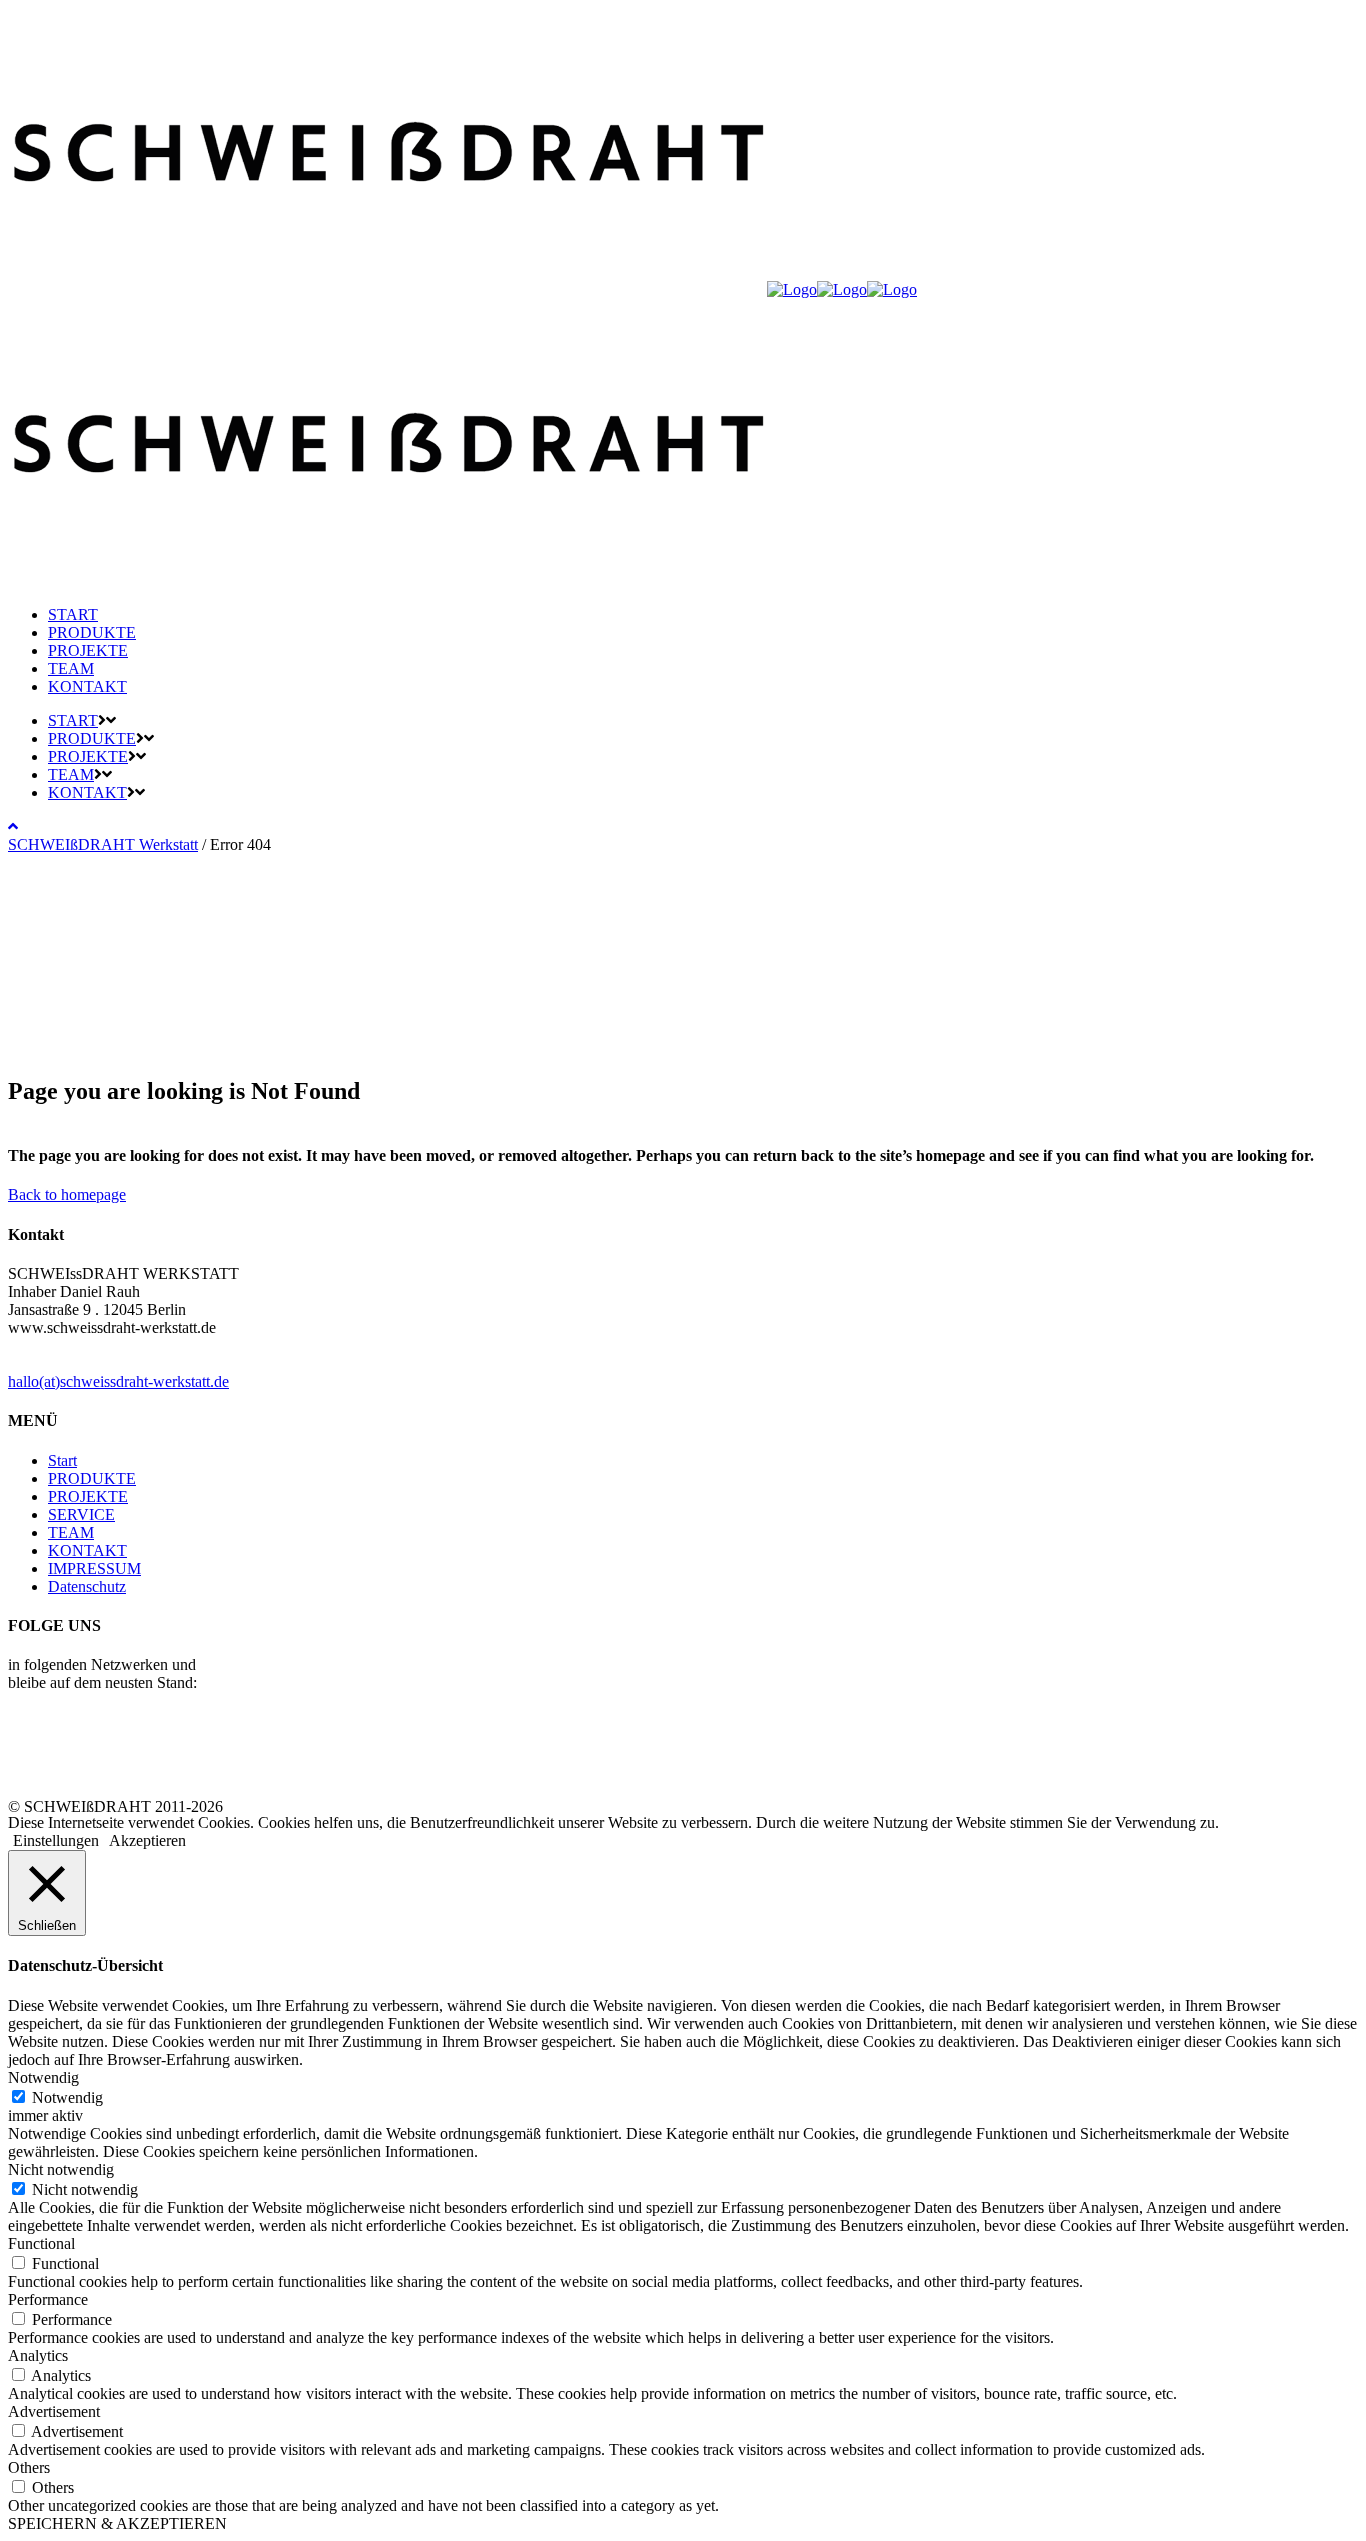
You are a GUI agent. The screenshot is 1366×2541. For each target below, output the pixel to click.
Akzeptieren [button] (147, 1840)
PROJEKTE (88, 1496)
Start (62, 1460)
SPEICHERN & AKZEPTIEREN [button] (117, 2523)
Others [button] (29, 2467)
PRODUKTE (92, 1478)
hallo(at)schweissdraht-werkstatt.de (118, 1381)
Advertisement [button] (54, 2411)
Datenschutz (87, 1586)
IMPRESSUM (94, 1568)
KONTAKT (87, 1550)
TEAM (71, 1532)
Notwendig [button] (43, 2077)
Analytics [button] (38, 2355)
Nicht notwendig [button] (61, 2169)
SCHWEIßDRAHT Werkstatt (103, 844)
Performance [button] (48, 2299)
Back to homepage (67, 1194)
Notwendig (67, 2097)
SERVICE (81, 1514)
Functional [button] (41, 2243)
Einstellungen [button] (56, 1840)
